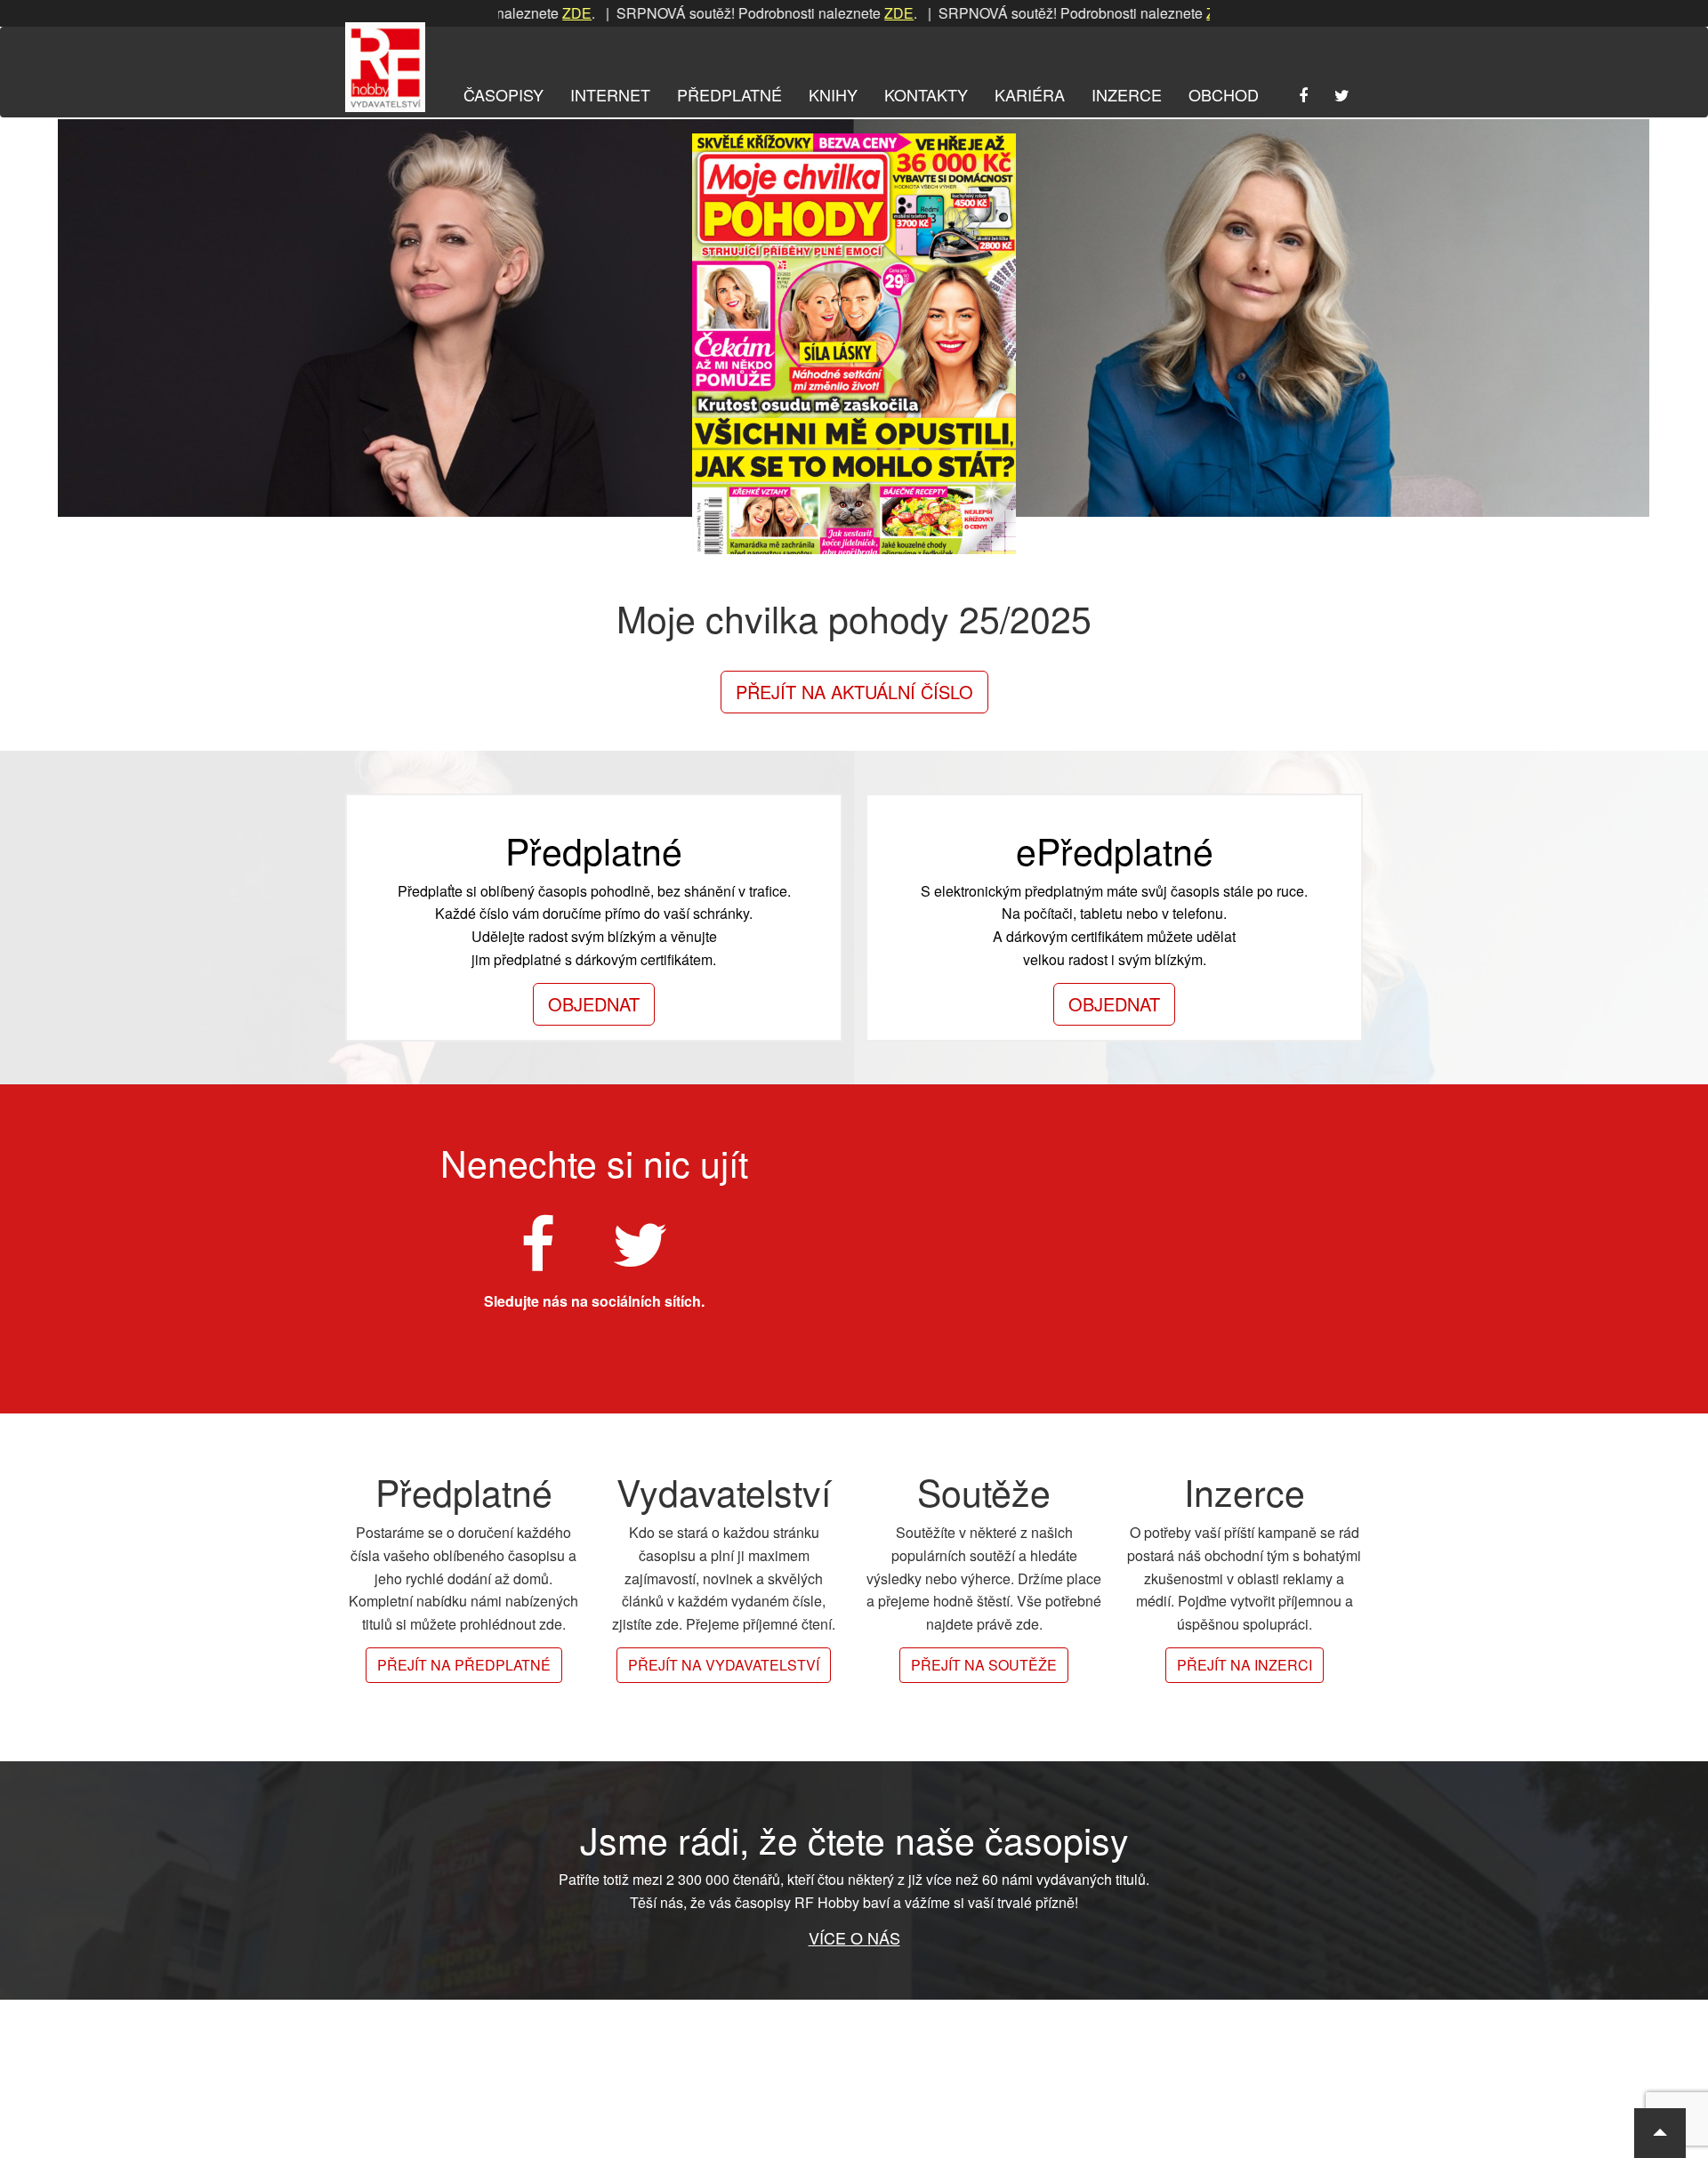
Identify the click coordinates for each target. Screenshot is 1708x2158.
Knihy (833, 94)
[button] (1660, 2133)
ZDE (518, 13)
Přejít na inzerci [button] (1245, 1665)
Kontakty (926, 94)
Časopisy (504, 94)
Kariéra (1030, 94)
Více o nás (854, 1937)
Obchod (1224, 94)
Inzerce (1127, 94)
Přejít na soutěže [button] (984, 1665)
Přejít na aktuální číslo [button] (854, 692)
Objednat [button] (594, 1004)
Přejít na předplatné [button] (464, 1665)
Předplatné (729, 94)
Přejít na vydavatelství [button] (724, 1665)
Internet (610, 94)
